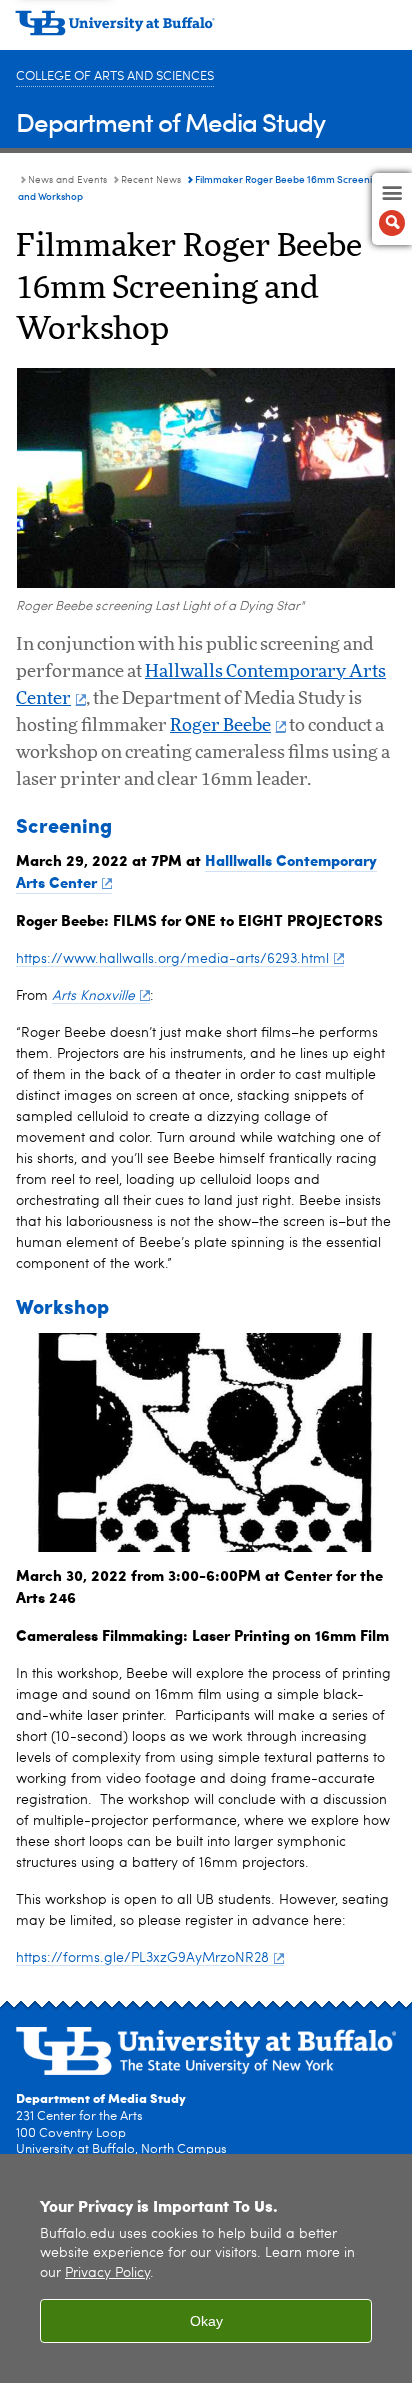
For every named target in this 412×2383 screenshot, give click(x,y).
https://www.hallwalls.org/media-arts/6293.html (172, 959)
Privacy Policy (107, 2273)
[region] (206, 2268)
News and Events (67, 180)
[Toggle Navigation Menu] (392, 209)
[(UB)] (206, 30)
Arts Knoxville (93, 996)
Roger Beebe (220, 726)
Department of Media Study (170, 121)
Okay (206, 2321)
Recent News (151, 180)
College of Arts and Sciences (115, 76)
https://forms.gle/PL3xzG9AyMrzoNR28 (142, 1958)
